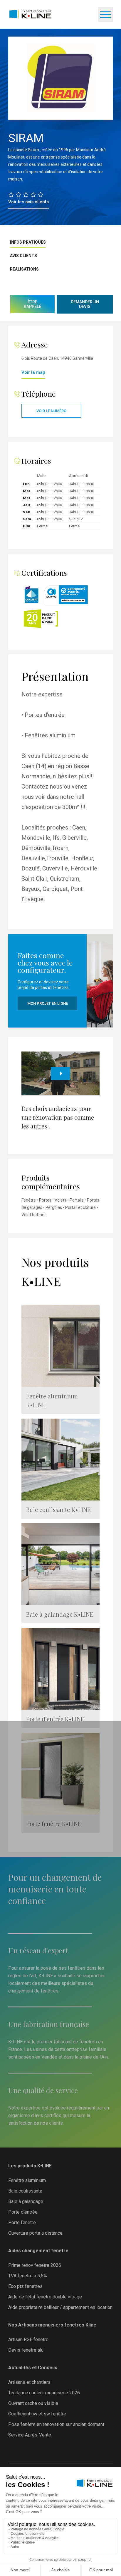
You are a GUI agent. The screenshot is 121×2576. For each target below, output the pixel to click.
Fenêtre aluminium (27, 2180)
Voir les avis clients (28, 202)
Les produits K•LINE (30, 2166)
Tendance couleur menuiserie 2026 (44, 2393)
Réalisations (24, 269)
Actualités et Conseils (33, 2368)
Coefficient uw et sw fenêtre (37, 2414)
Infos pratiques (28, 242)
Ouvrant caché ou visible (33, 2403)
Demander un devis (85, 304)
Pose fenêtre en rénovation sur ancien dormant (56, 2424)
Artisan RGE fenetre (28, 2340)
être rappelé (32, 304)
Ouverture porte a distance (35, 2233)
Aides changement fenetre (38, 2251)
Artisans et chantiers (29, 2382)
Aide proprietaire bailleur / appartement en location (60, 2307)
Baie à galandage (26, 2201)
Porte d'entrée (23, 2212)
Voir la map (33, 372)
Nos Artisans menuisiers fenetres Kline (52, 2325)
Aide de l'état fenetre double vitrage (45, 2297)
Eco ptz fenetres (25, 2286)
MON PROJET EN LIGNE (48, 1003)
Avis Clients (23, 256)
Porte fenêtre (22, 2223)
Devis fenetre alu (26, 2350)
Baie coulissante (25, 2191)
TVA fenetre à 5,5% (28, 2276)
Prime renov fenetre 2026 (35, 2265)
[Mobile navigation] (105, 15)
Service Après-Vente (30, 2435)
